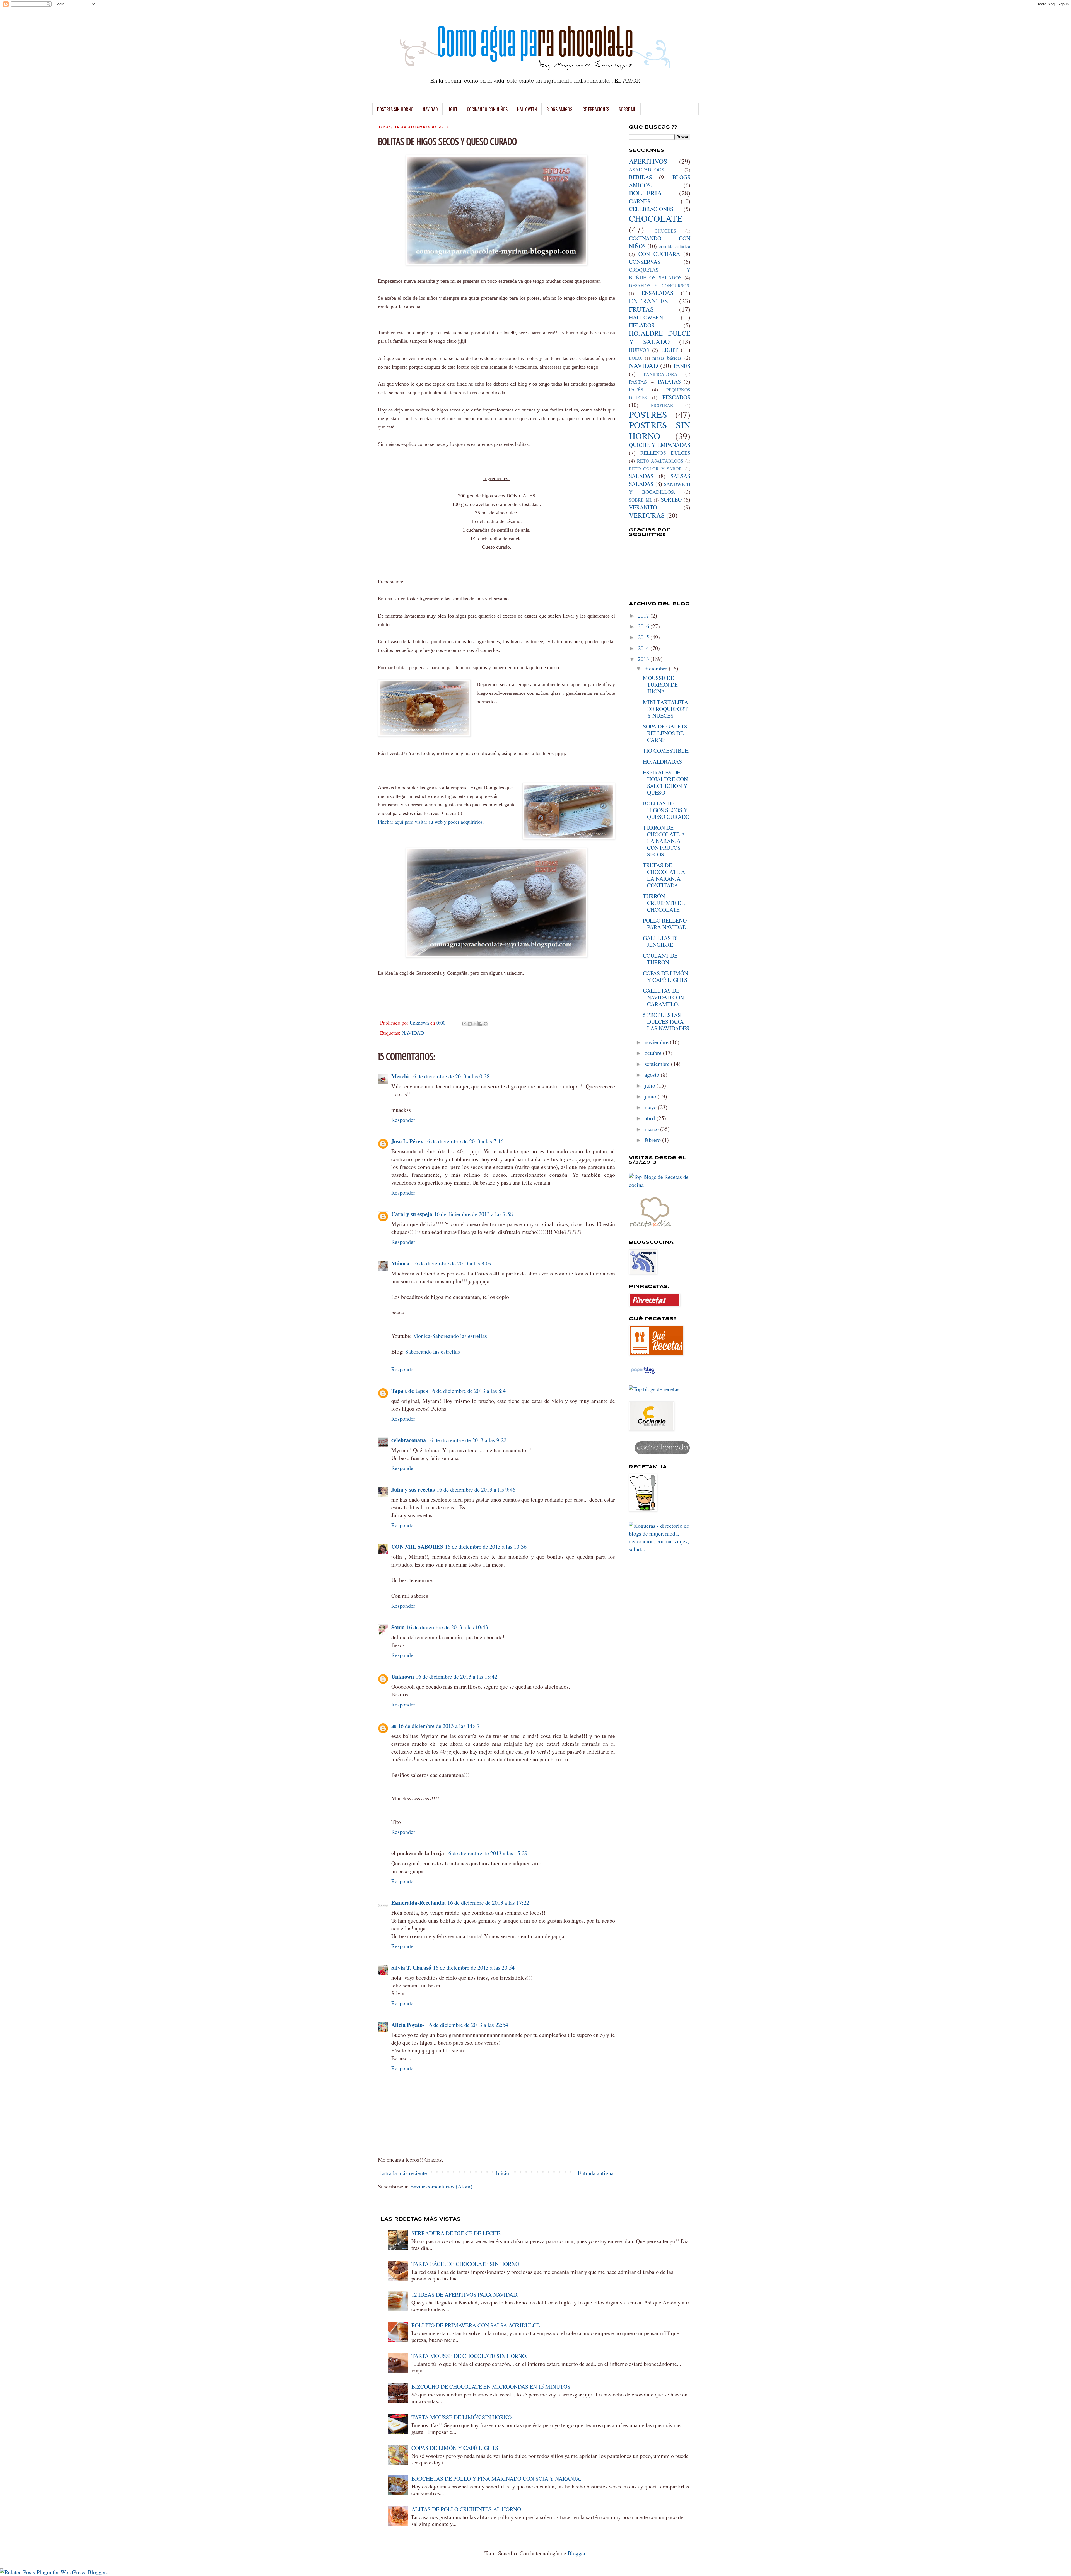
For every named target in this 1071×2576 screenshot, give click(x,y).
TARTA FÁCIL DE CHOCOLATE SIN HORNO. (466, 2264)
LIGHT (452, 109)
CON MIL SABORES (417, 1547)
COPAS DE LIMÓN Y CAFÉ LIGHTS (665, 976)
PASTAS (638, 382)
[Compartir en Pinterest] (486, 1024)
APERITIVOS (648, 161)
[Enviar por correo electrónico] (464, 1024)
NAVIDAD (430, 109)
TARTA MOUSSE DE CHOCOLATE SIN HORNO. (469, 2356)
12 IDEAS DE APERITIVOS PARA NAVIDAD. (465, 2295)
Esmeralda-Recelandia (418, 1903)
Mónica (401, 1263)
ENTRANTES (648, 301)
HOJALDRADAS (662, 762)
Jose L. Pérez (407, 1141)
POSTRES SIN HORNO (395, 109)
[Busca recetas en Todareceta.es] (654, 1389)
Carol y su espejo (412, 1214)
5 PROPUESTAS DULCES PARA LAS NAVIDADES (666, 1022)
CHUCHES (665, 231)
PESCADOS (676, 397)
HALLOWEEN (527, 109)
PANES (682, 366)
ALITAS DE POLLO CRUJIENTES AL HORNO (466, 2509)
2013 (644, 659)
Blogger (576, 2553)
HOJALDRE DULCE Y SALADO (660, 337)
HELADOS (642, 325)
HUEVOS (639, 350)
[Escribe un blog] (470, 1024)
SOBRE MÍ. (627, 109)
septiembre (658, 1064)
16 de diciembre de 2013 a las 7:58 (473, 1214)
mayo (651, 1107)
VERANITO (643, 507)
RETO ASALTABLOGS (660, 461)
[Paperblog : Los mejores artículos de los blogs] (643, 1373)
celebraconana (409, 1440)
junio (651, 1096)
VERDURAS (647, 515)
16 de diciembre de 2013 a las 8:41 (469, 1391)
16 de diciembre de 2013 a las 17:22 (488, 1903)
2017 (644, 615)
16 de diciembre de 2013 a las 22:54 (467, 2025)
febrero (653, 1140)
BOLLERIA (645, 193)
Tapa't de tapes (410, 1391)
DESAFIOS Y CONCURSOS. (660, 285)
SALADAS (641, 476)
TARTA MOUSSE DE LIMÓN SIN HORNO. (462, 2417)
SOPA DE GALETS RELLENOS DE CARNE (665, 733)
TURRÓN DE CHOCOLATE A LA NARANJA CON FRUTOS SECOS (664, 841)
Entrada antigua (596, 2173)
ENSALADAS (657, 293)
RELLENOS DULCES (665, 453)
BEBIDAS (641, 177)
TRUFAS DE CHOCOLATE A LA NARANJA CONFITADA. (664, 875)
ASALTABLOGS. (647, 170)
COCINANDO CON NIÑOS (487, 109)
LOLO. (636, 358)
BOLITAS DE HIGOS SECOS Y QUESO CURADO (666, 810)
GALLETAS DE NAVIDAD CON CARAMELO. (663, 997)
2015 (644, 637)
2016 (644, 626)
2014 (644, 648)
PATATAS (669, 382)
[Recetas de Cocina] (650, 1228)
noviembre (657, 1042)
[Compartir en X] (475, 1024)
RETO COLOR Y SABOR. (656, 469)
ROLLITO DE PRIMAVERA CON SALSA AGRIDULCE (476, 2325)
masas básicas (667, 358)
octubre (654, 1053)
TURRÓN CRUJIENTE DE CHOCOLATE (664, 903)
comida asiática (675, 246)
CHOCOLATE (656, 218)
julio (651, 1085)
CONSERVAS (645, 262)
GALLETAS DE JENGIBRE (661, 941)
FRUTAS (641, 309)
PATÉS (636, 389)
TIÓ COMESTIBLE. (666, 751)
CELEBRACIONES (596, 109)
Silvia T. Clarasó (411, 1968)
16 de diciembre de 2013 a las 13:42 (456, 1676)
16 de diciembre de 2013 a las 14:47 (439, 1726)
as (394, 1726)
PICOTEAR (662, 405)
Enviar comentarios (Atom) (441, 2186)
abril (651, 1118)
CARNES (640, 201)
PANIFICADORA (661, 374)
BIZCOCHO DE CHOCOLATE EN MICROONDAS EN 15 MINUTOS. (492, 2387)
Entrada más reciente (403, 2173)
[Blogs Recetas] (660, 1185)
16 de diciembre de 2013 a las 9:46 (476, 1489)
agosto (653, 1075)
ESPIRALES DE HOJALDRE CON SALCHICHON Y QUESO (665, 782)
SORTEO (671, 499)
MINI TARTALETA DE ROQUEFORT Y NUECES (665, 709)
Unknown (403, 1676)
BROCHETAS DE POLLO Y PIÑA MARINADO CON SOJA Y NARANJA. (496, 2479)
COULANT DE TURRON (660, 959)
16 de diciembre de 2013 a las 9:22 (467, 1440)
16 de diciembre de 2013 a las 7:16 (464, 1141)
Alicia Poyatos (408, 2025)
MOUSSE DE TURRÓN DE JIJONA (660, 685)
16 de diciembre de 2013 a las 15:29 (487, 1853)
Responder (403, 1120)
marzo (652, 1129)
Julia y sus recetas (413, 1489)
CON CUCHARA (659, 254)
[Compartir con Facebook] (480, 1024)
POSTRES (648, 414)
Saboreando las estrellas (433, 1351)
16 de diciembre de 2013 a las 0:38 (450, 1076)
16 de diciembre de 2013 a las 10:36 (486, 1547)
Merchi (400, 1076)
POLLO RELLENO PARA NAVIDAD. (665, 924)
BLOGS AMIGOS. (560, 109)
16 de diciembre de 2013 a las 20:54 (474, 1968)
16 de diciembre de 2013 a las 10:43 (447, 1627)
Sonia (398, 1627)
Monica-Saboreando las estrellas (450, 1336)
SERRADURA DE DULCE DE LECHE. (456, 2233)
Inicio (503, 2173)
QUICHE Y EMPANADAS (660, 445)
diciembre (657, 668)
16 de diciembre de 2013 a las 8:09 (452, 1263)
